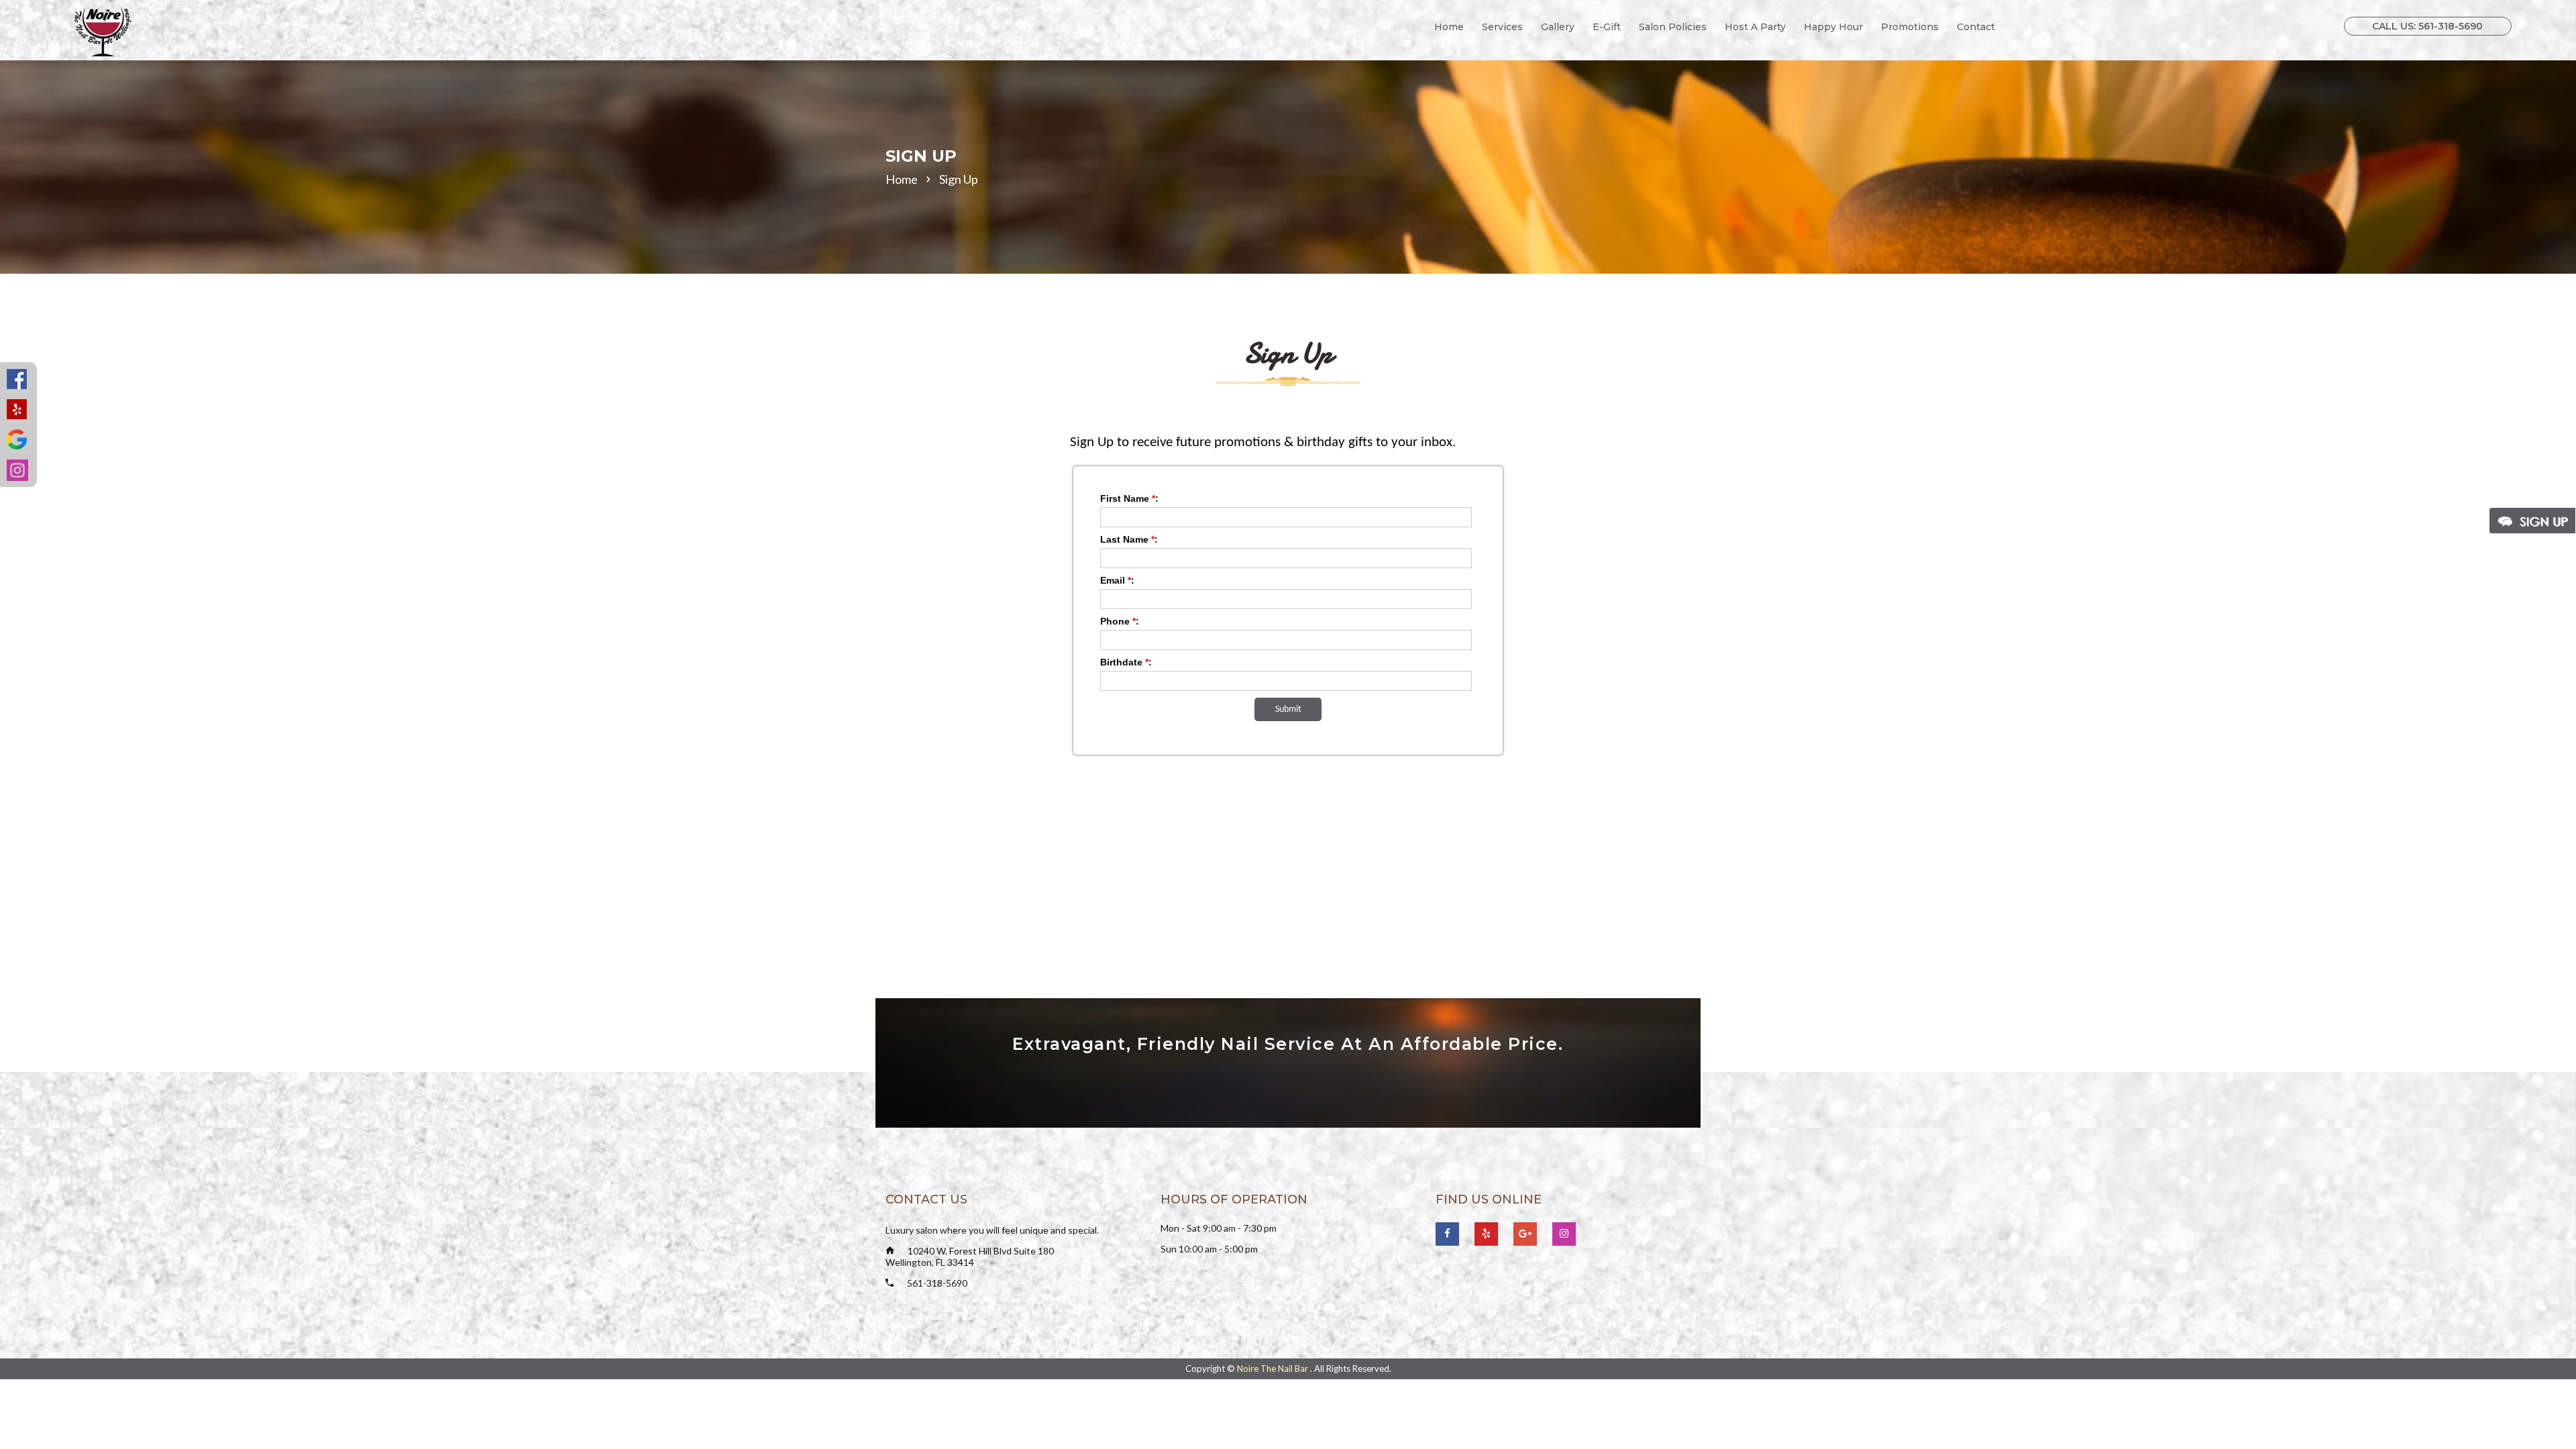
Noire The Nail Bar (1274, 1368)
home (902, 179)
